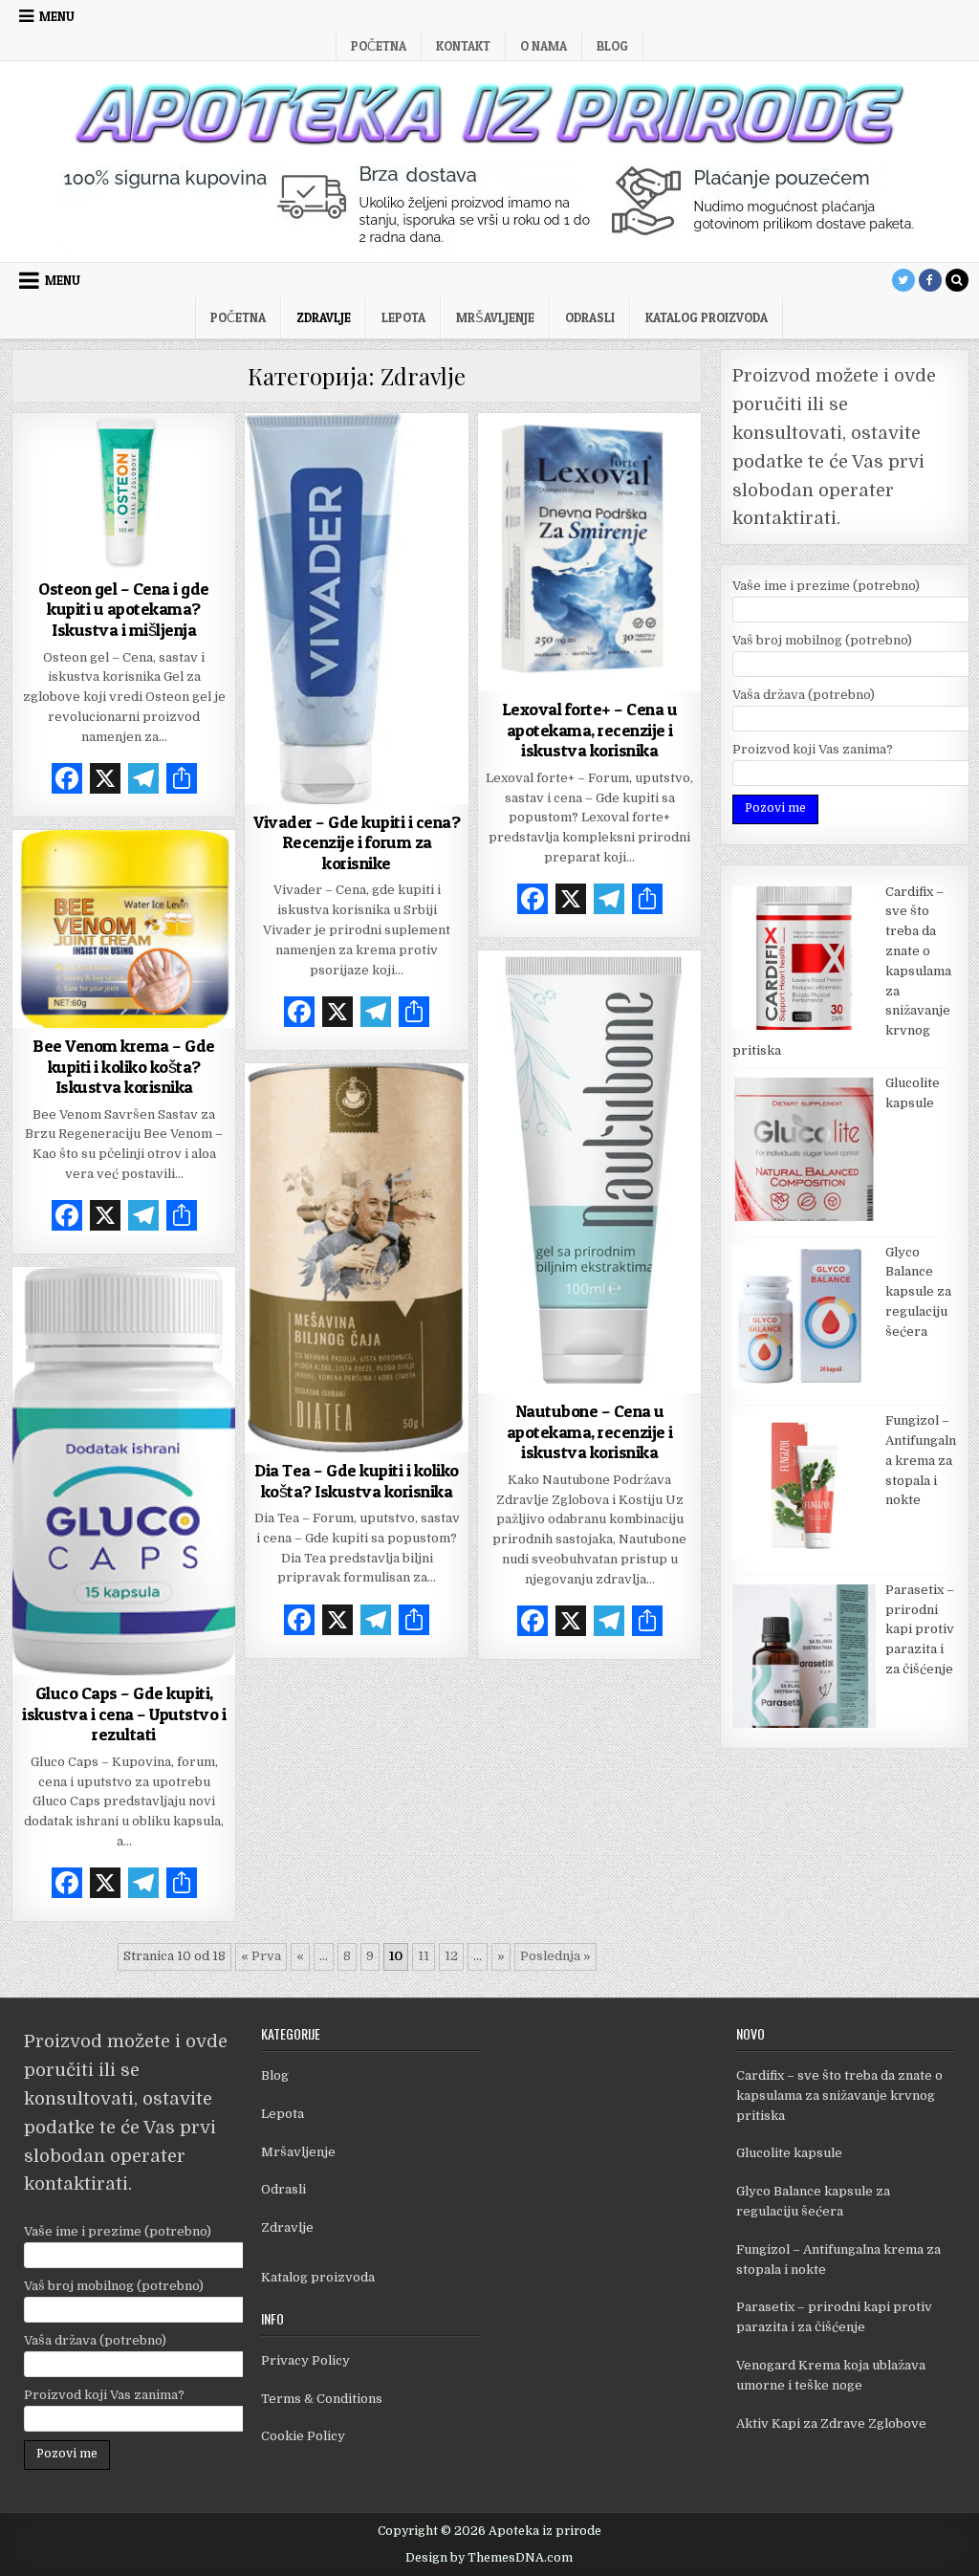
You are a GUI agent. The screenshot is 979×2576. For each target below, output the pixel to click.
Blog (612, 46)
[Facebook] (930, 280)
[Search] (957, 280)
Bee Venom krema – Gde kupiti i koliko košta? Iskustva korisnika (124, 1066)
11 (424, 1956)
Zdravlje (324, 317)
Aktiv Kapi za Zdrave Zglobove (831, 2423)
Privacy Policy (305, 2360)
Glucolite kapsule (789, 2153)
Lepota (403, 317)
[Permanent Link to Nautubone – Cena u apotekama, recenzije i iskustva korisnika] (590, 1172)
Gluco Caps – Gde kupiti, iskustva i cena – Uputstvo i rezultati (124, 1714)
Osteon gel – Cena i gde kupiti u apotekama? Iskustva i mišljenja (124, 609)
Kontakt (463, 46)
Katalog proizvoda (318, 2277)
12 (451, 1956)
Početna (379, 46)
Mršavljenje (495, 317)
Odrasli (590, 317)
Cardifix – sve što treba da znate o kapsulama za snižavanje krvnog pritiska (839, 2096)
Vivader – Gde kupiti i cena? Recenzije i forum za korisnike (357, 842)
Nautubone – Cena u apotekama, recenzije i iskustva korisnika (590, 1431)
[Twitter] (903, 280)
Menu (57, 16)
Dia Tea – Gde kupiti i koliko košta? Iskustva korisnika (357, 1481)
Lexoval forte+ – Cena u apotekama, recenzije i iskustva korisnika (590, 730)
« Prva (261, 1956)
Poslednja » (555, 1956)
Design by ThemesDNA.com (489, 2558)
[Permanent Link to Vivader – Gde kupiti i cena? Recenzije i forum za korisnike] (357, 609)
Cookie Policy (303, 2436)
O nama (544, 46)
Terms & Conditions (322, 2399)
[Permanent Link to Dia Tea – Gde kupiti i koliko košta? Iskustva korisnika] (357, 1258)
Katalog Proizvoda (707, 317)
